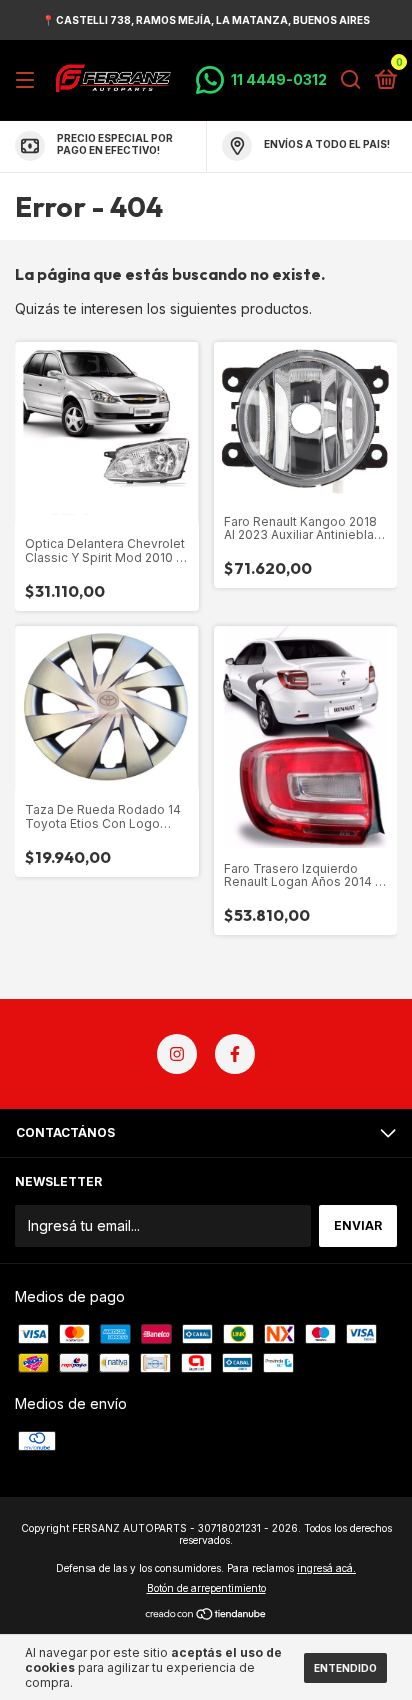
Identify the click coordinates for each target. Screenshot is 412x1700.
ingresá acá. (326, 1568)
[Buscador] (351, 80)
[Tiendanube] (206, 1615)
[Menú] (28, 80)
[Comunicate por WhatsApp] (261, 80)
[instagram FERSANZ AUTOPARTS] (177, 1054)
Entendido (345, 1668)
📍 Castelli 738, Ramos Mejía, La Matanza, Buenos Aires (206, 20)
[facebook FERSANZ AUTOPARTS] (235, 1054)
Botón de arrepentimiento (206, 1588)
